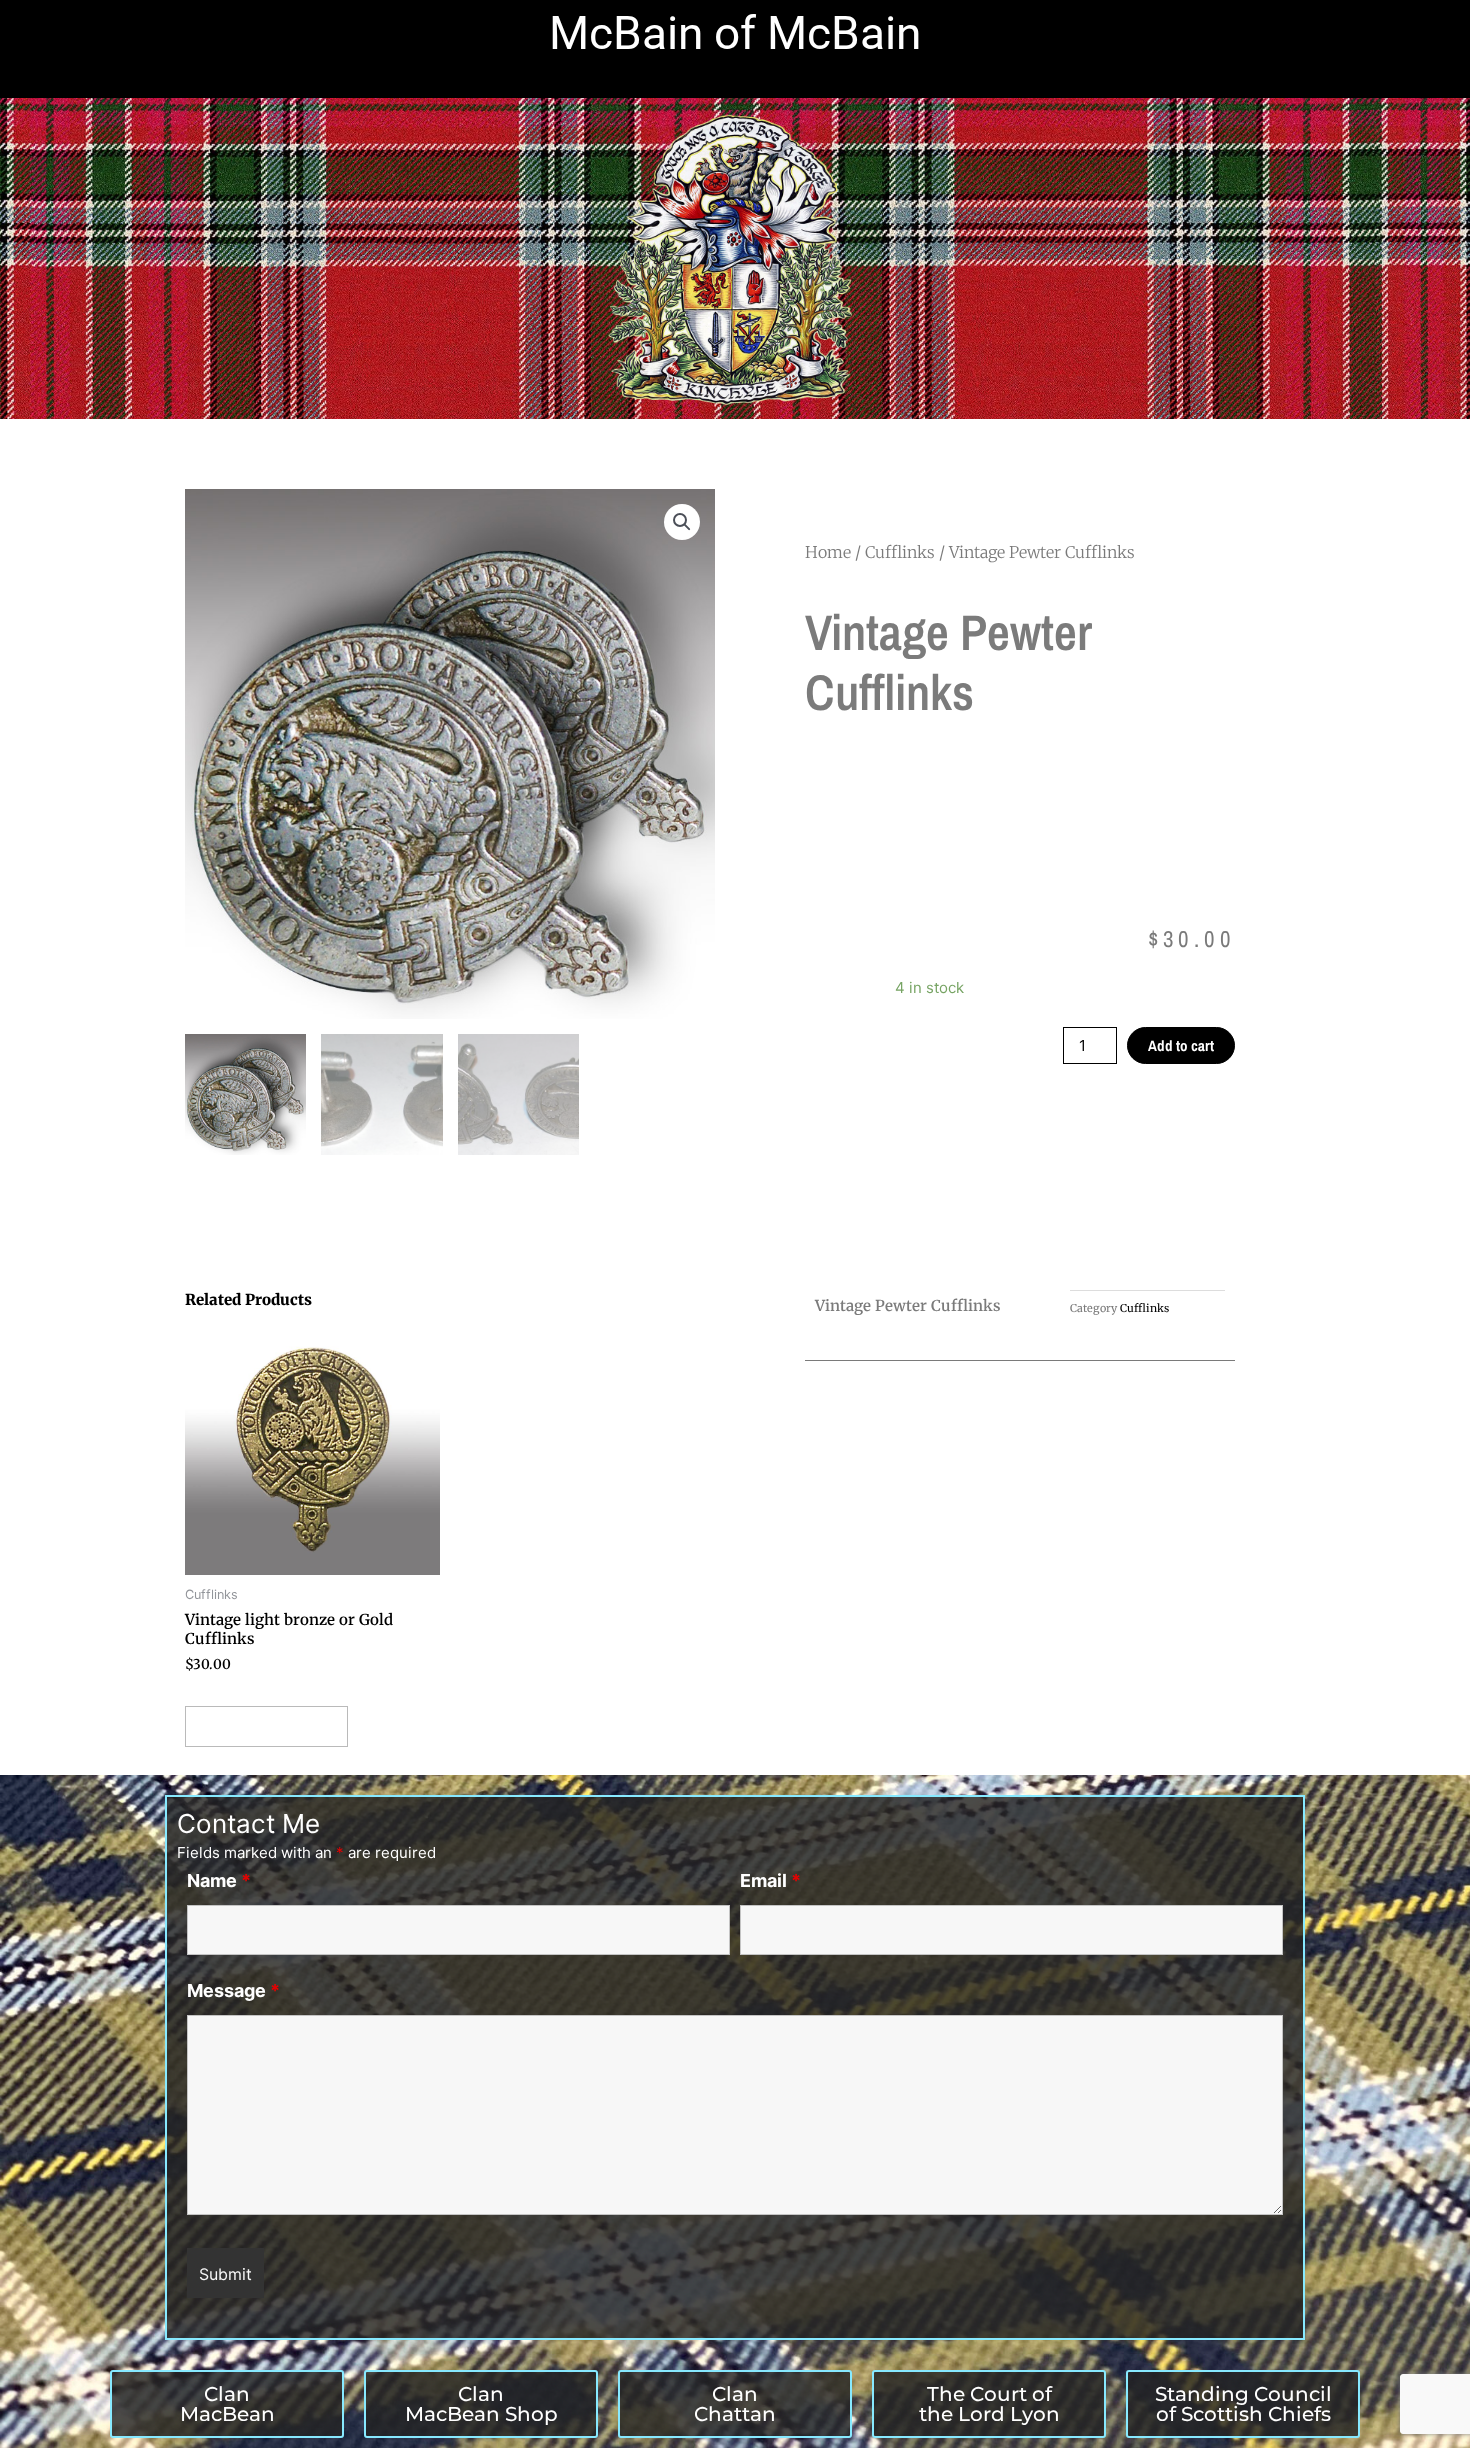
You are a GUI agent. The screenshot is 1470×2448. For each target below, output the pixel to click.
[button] (682, 522)
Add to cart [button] (266, 1726)
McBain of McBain (735, 33)
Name (219, 1880)
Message (233, 1990)
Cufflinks (900, 552)
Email (770, 1880)
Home (828, 552)
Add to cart (1181, 1045)
